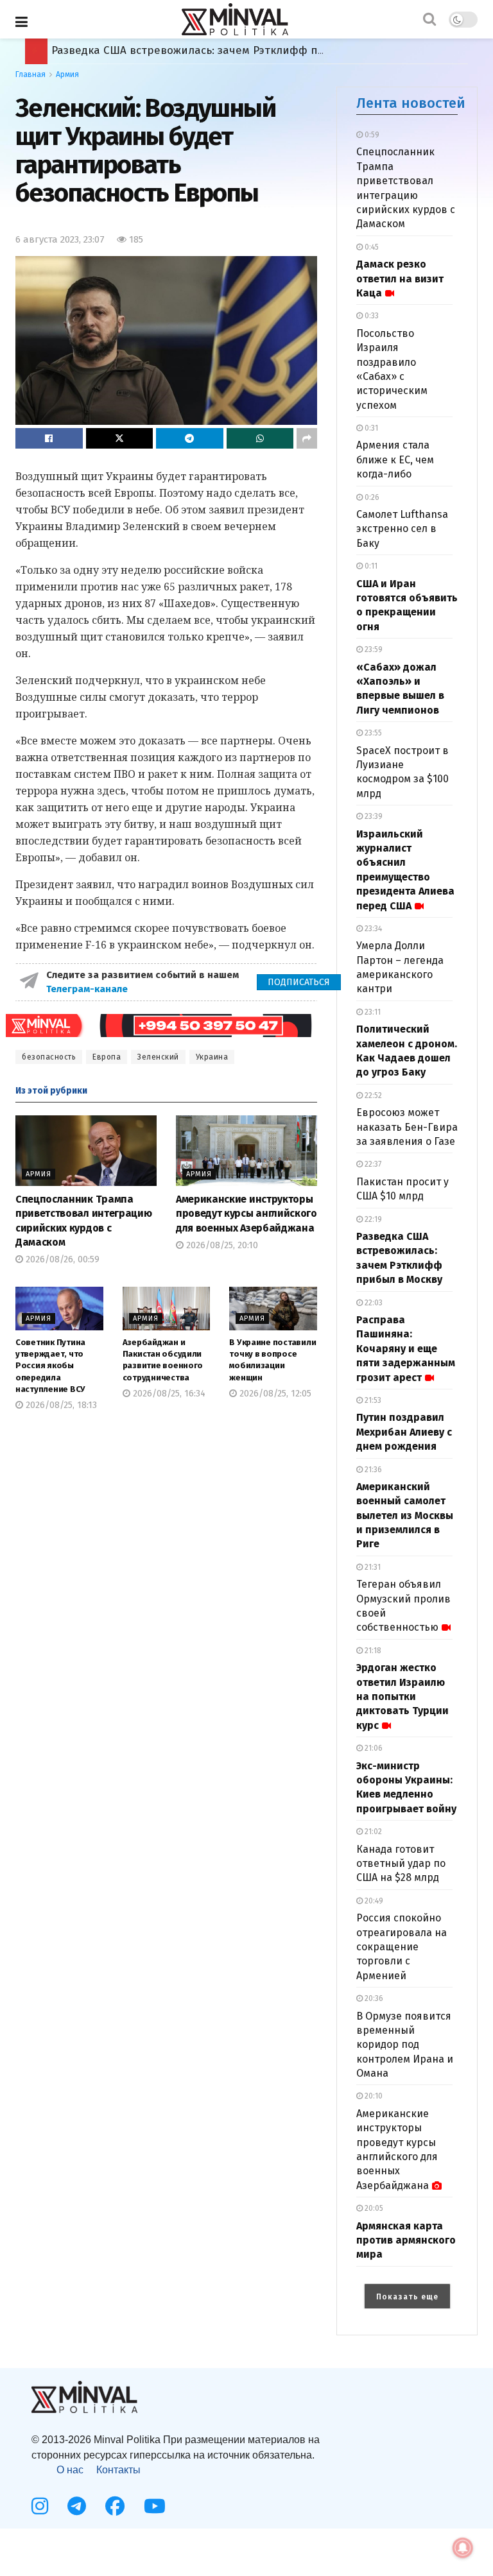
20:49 (373, 1901)
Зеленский (158, 1057)
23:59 (373, 649)
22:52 (372, 1095)
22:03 (373, 1303)
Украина (212, 1057)
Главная (30, 74)
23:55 (372, 733)
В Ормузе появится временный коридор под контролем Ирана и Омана (405, 2045)
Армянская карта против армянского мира (406, 2240)
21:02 (372, 1832)
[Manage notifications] (463, 2548)
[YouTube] (155, 2506)
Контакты (118, 2470)
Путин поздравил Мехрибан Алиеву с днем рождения (404, 1432)
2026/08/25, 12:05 (274, 1394)
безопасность (49, 1057)
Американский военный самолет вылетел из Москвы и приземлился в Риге (405, 1516)
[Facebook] (115, 2506)
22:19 (372, 1219)
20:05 (373, 2208)
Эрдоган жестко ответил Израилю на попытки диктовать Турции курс (402, 1696)
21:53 (372, 1400)
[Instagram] (40, 2506)
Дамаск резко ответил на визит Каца (400, 279)
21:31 (372, 1567)
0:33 (371, 316)
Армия (67, 74)
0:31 (370, 428)
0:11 (370, 566)
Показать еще (407, 2297)
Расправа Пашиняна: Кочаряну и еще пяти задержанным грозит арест (243, 50)
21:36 (372, 1470)
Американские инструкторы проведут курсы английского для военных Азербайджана (246, 1214)
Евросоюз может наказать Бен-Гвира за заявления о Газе (407, 1127)
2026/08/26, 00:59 (61, 1259)
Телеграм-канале (88, 989)
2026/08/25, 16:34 (168, 1394)
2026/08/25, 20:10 (221, 1245)
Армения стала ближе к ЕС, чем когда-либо (395, 459)
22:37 (372, 1164)
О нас (70, 2470)
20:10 (373, 2096)
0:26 (371, 497)
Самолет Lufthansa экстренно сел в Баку (402, 529)
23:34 (372, 929)
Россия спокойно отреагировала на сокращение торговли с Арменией (402, 1947)
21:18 (372, 1651)
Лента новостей (411, 103)
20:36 (373, 1998)
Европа (107, 1057)
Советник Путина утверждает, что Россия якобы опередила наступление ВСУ (50, 1366)
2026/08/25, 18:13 (60, 1405)
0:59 (371, 135)
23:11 (372, 1012)
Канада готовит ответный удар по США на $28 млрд (401, 1864)
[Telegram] (77, 2506)
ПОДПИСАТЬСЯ (299, 982)
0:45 (371, 247)
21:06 (373, 1748)
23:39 (373, 816)
